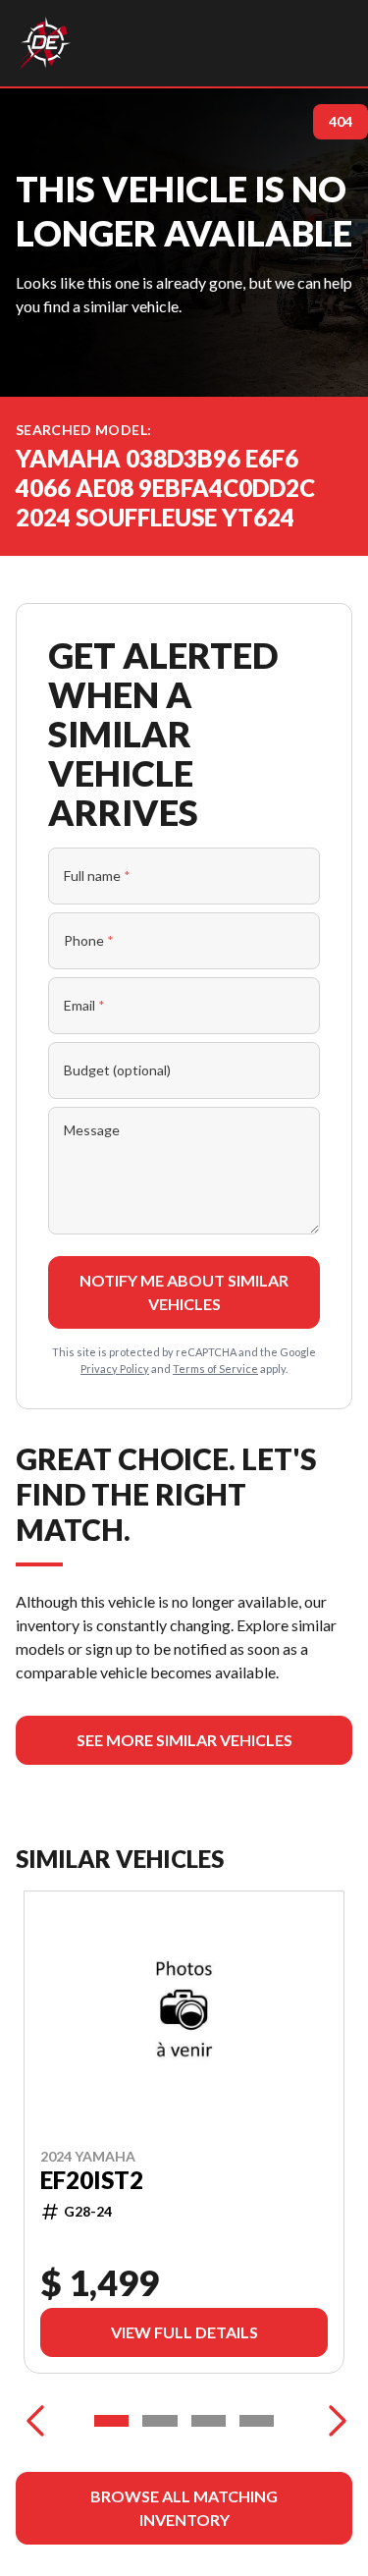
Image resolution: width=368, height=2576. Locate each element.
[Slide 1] (111, 2421)
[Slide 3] (209, 2421)
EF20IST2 (92, 2180)
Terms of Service (215, 1369)
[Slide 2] (159, 2421)
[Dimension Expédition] (45, 43)
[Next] (333, 2421)
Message (92, 1130)
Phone (89, 940)
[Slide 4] (257, 2421)
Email (84, 1005)
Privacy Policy (115, 1369)
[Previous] (35, 2421)
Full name (97, 876)
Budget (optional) (117, 1070)
